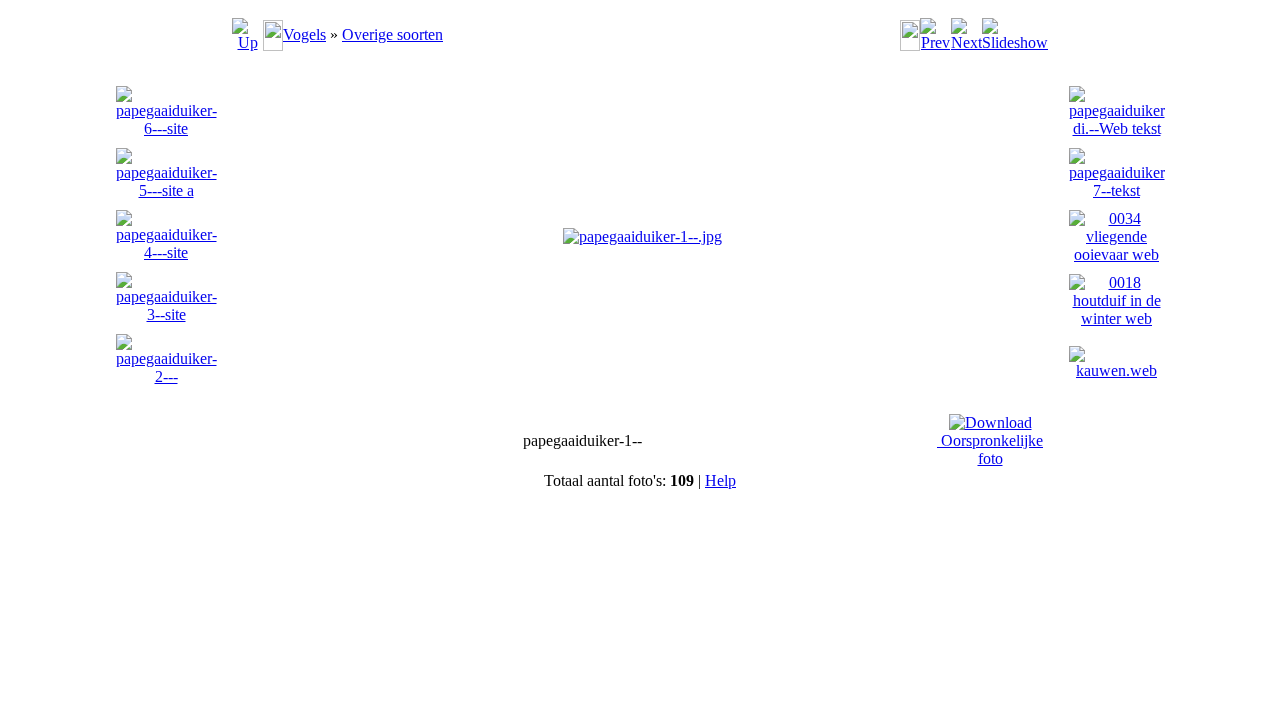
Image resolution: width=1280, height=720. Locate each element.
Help (720, 480)
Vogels (304, 34)
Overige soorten (392, 34)
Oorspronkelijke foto (990, 449)
